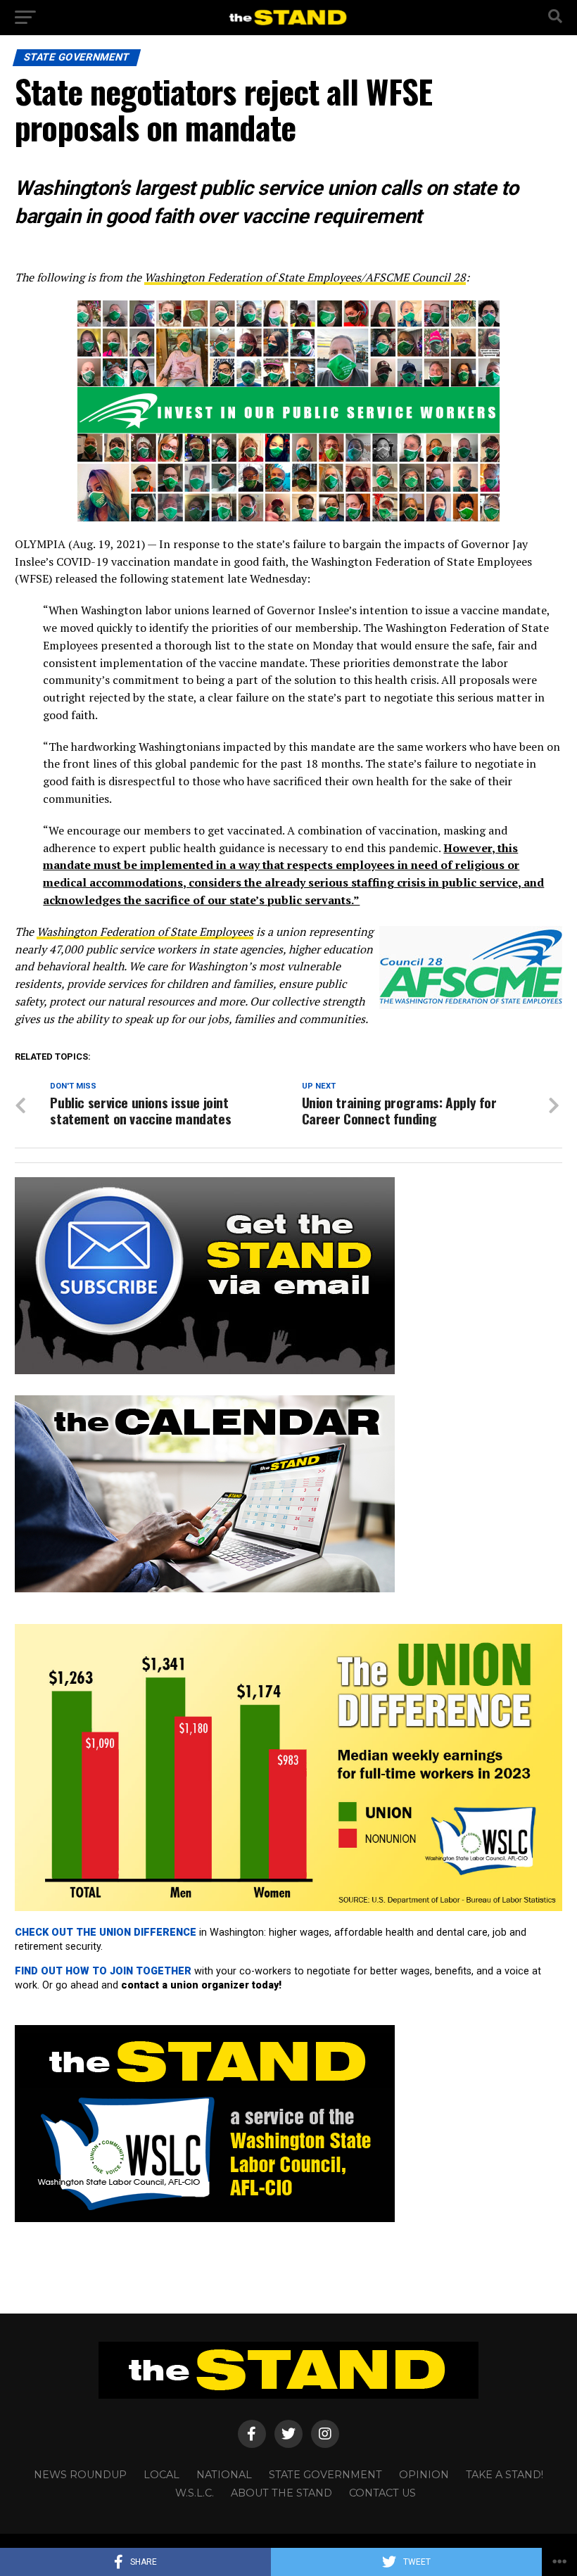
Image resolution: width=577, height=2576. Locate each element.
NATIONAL (224, 2475)
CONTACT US (382, 2493)
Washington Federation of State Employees (145, 932)
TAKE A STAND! (505, 2475)
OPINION (424, 2475)
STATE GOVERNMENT (325, 2475)
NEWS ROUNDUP (80, 2475)
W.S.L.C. (195, 2493)
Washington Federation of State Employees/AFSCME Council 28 (305, 277)
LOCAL (161, 2475)
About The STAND (281, 2493)
